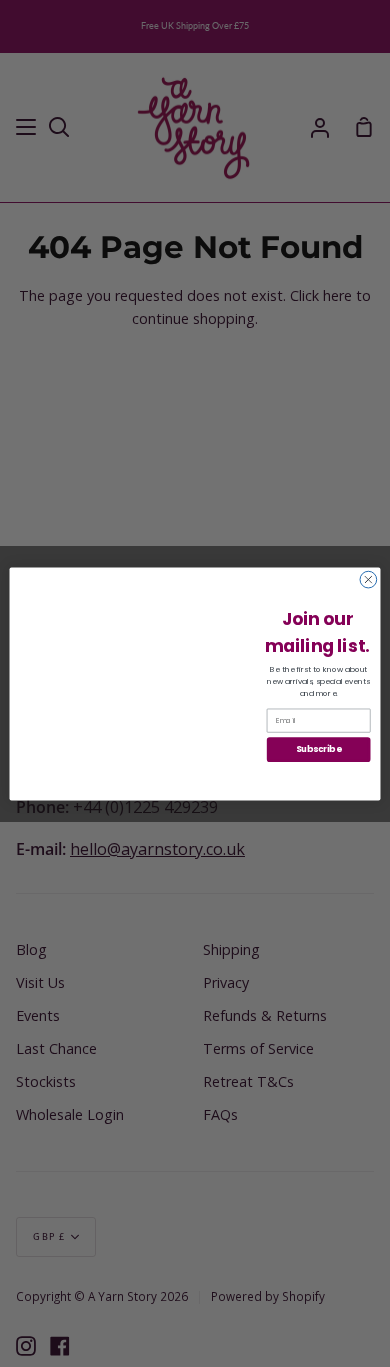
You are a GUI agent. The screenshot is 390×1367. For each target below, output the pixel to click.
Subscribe (318, 749)
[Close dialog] (368, 579)
